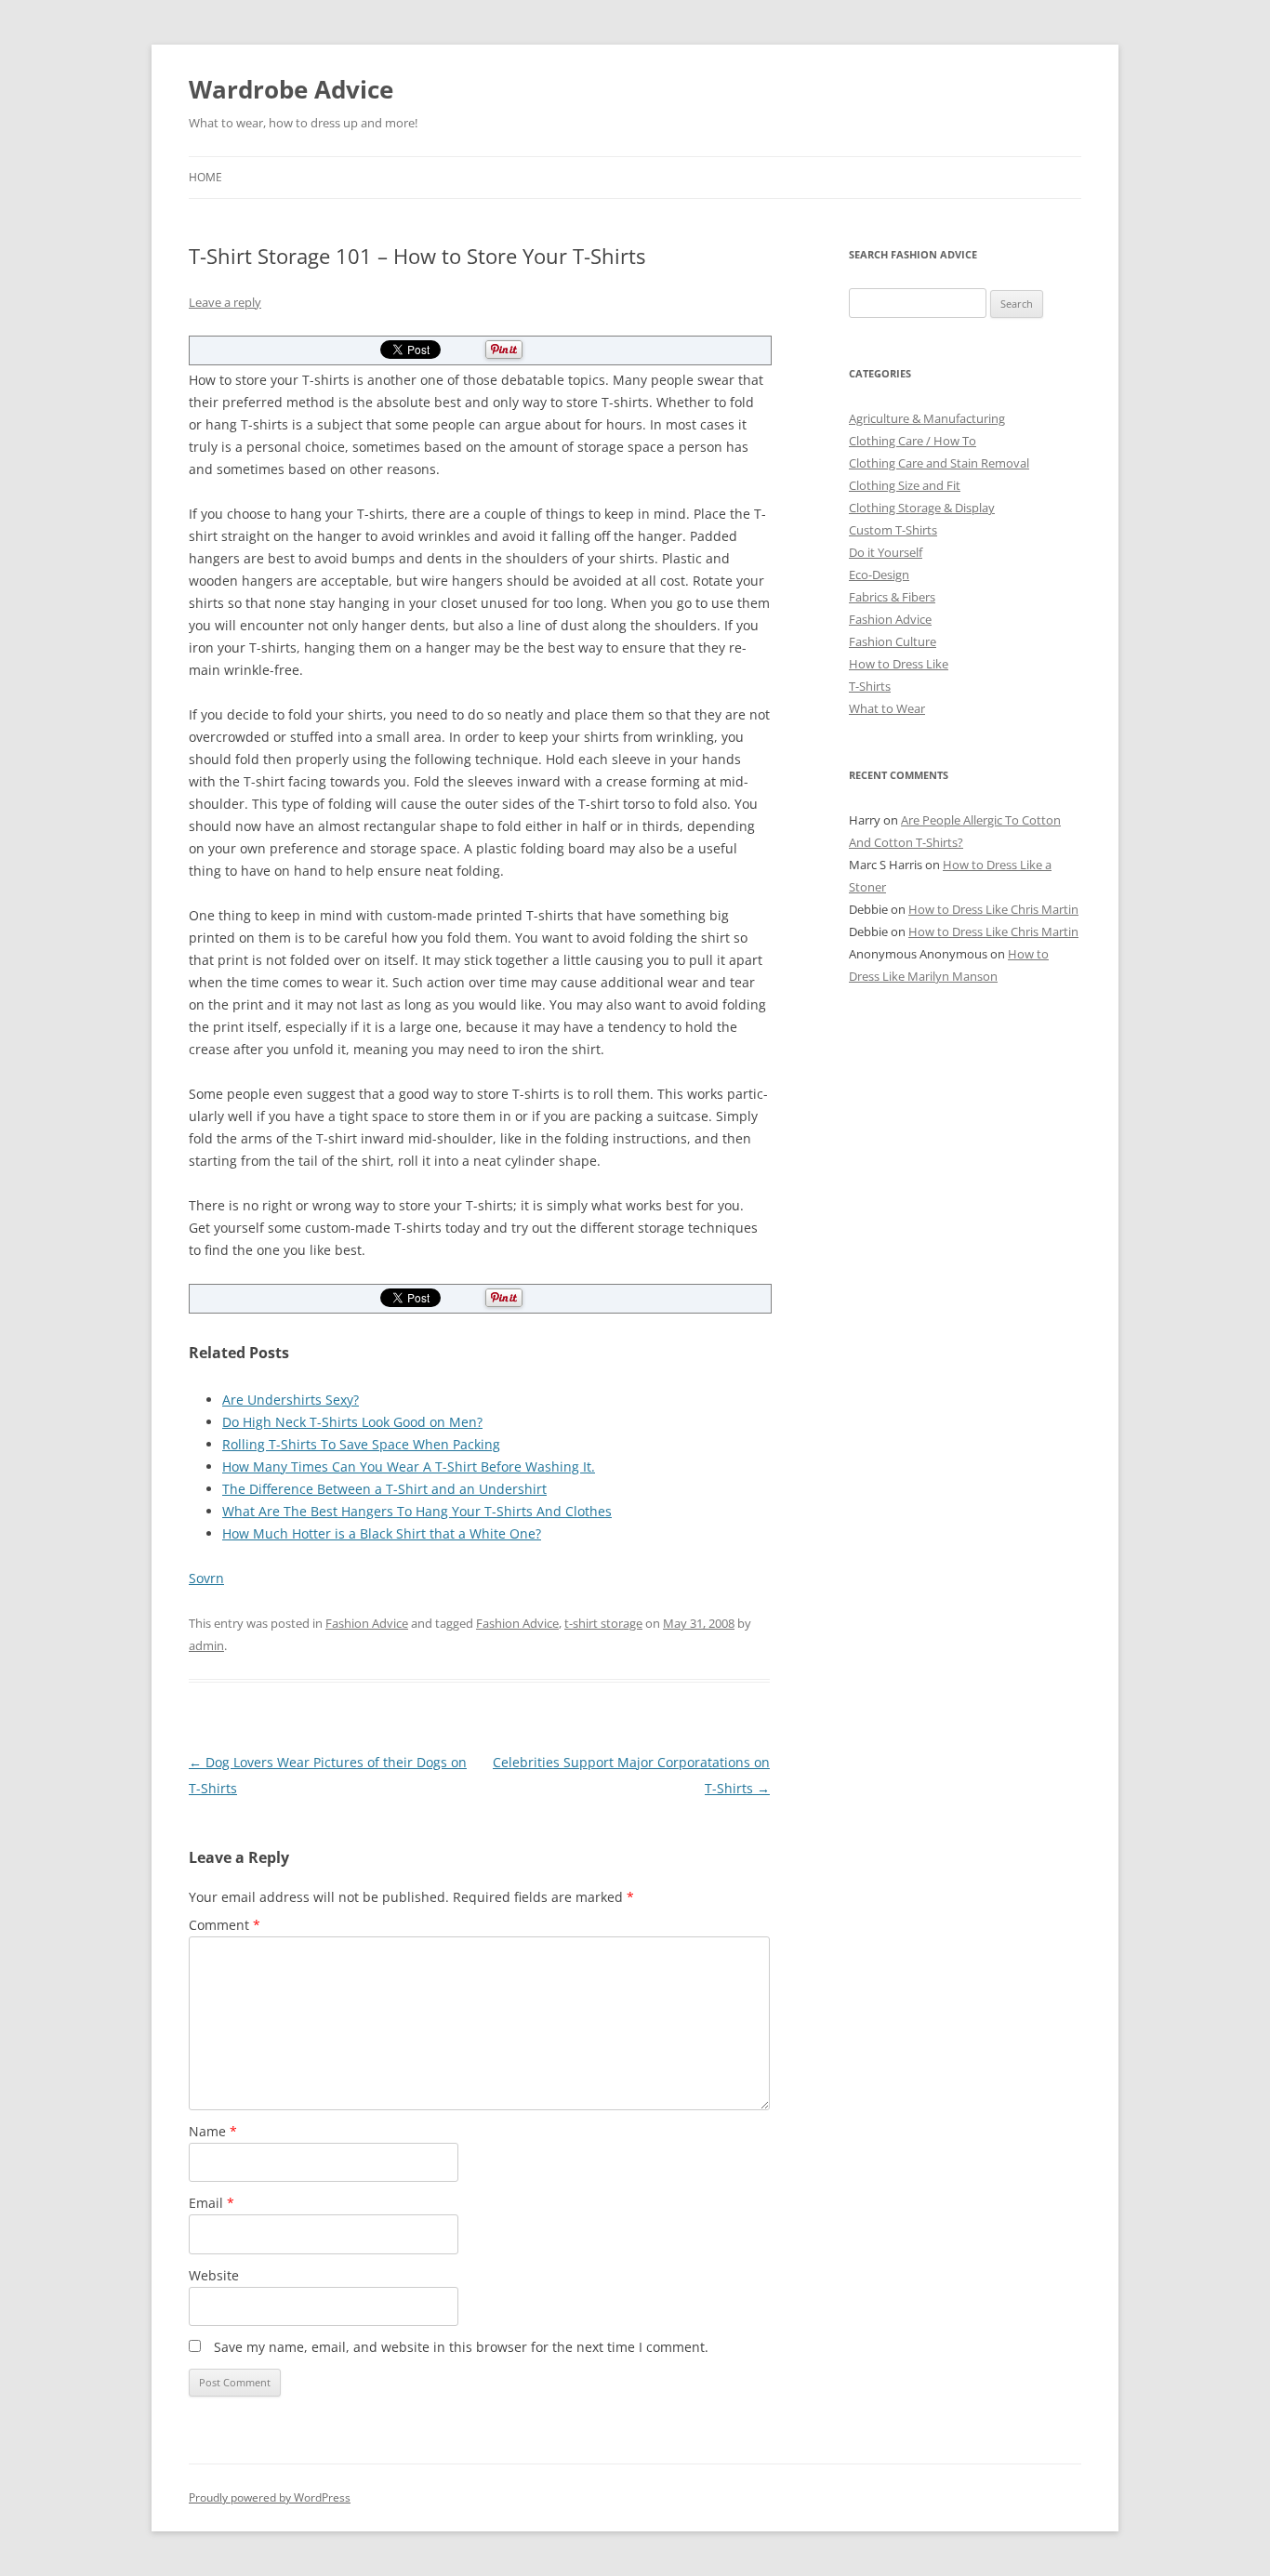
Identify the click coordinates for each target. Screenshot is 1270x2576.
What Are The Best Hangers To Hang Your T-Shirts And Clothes (417, 1511)
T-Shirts (870, 686)
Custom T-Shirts (893, 530)
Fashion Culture (893, 641)
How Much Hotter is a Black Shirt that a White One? (382, 1533)
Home (205, 177)
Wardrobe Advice (291, 89)
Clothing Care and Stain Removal (939, 463)
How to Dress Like (899, 664)
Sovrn (206, 1578)
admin (206, 1645)
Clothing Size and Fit (905, 485)
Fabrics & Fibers (892, 597)
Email (212, 2203)
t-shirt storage (603, 1623)
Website (214, 2275)
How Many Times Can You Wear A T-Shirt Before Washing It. (409, 1466)
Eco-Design (879, 575)
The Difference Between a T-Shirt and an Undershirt (384, 1489)
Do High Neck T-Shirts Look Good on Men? (352, 1422)
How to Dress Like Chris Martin (993, 909)
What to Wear (887, 708)
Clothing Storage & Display (922, 508)
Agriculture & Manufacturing (927, 418)
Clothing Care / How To (913, 441)
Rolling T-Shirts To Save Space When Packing (361, 1444)
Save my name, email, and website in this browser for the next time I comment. (461, 2347)
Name (213, 2131)
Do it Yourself (886, 552)
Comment (225, 1925)
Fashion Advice (367, 1623)
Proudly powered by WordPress (270, 2497)
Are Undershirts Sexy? (291, 1400)
